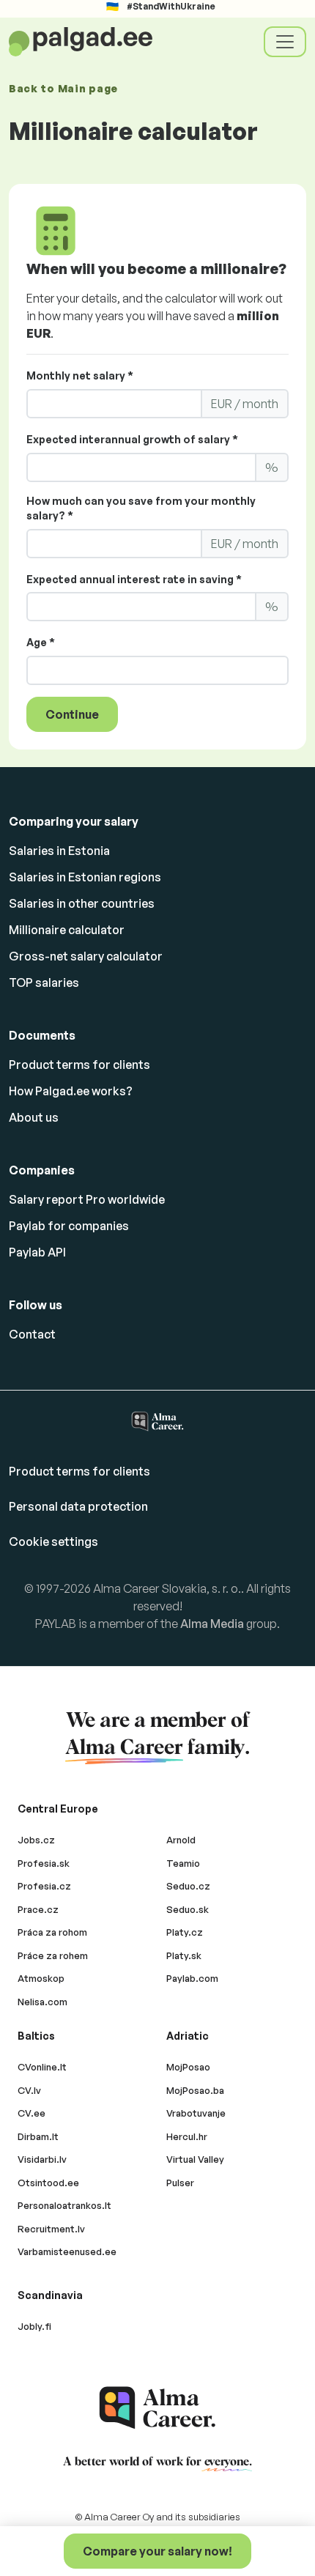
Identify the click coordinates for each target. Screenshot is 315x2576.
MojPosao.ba (195, 2090)
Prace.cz (38, 1909)
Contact (32, 1334)
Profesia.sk (44, 1863)
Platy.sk (184, 1955)
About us (34, 1117)
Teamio (183, 1863)
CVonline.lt (42, 2067)
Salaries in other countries (82, 903)
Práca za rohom (52, 1932)
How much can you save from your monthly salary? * (141, 508)
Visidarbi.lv (42, 2159)
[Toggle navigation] (285, 42)
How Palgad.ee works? (71, 1091)
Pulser (180, 2183)
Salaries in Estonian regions (85, 877)
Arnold (181, 1840)
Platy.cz (185, 1932)
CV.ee (31, 2113)
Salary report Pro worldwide (87, 1199)
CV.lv (29, 2090)
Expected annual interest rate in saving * (134, 579)
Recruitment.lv (51, 2229)
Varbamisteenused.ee (67, 2251)
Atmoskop (41, 1978)
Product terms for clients (79, 1065)
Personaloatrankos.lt (64, 2205)
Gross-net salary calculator (86, 956)
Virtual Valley (195, 2159)
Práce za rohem (53, 1955)
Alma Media (212, 1624)
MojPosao (188, 2067)
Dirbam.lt (38, 2136)
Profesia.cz (44, 1886)
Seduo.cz (188, 1886)
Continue (72, 714)
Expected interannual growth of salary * (132, 439)
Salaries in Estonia (59, 851)
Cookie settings (53, 1541)
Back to (63, 88)
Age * (41, 642)
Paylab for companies (69, 1226)
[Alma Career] (157, 2408)
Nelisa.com (42, 2002)
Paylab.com (192, 1978)
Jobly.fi (34, 2326)
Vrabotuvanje (196, 2113)
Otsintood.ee (48, 2183)
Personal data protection (78, 1506)
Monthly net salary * (80, 375)
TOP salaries (44, 982)
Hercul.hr (187, 2136)
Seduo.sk (188, 1909)
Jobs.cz (36, 1840)
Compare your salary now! (157, 2551)
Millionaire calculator (67, 930)
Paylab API (37, 1252)
